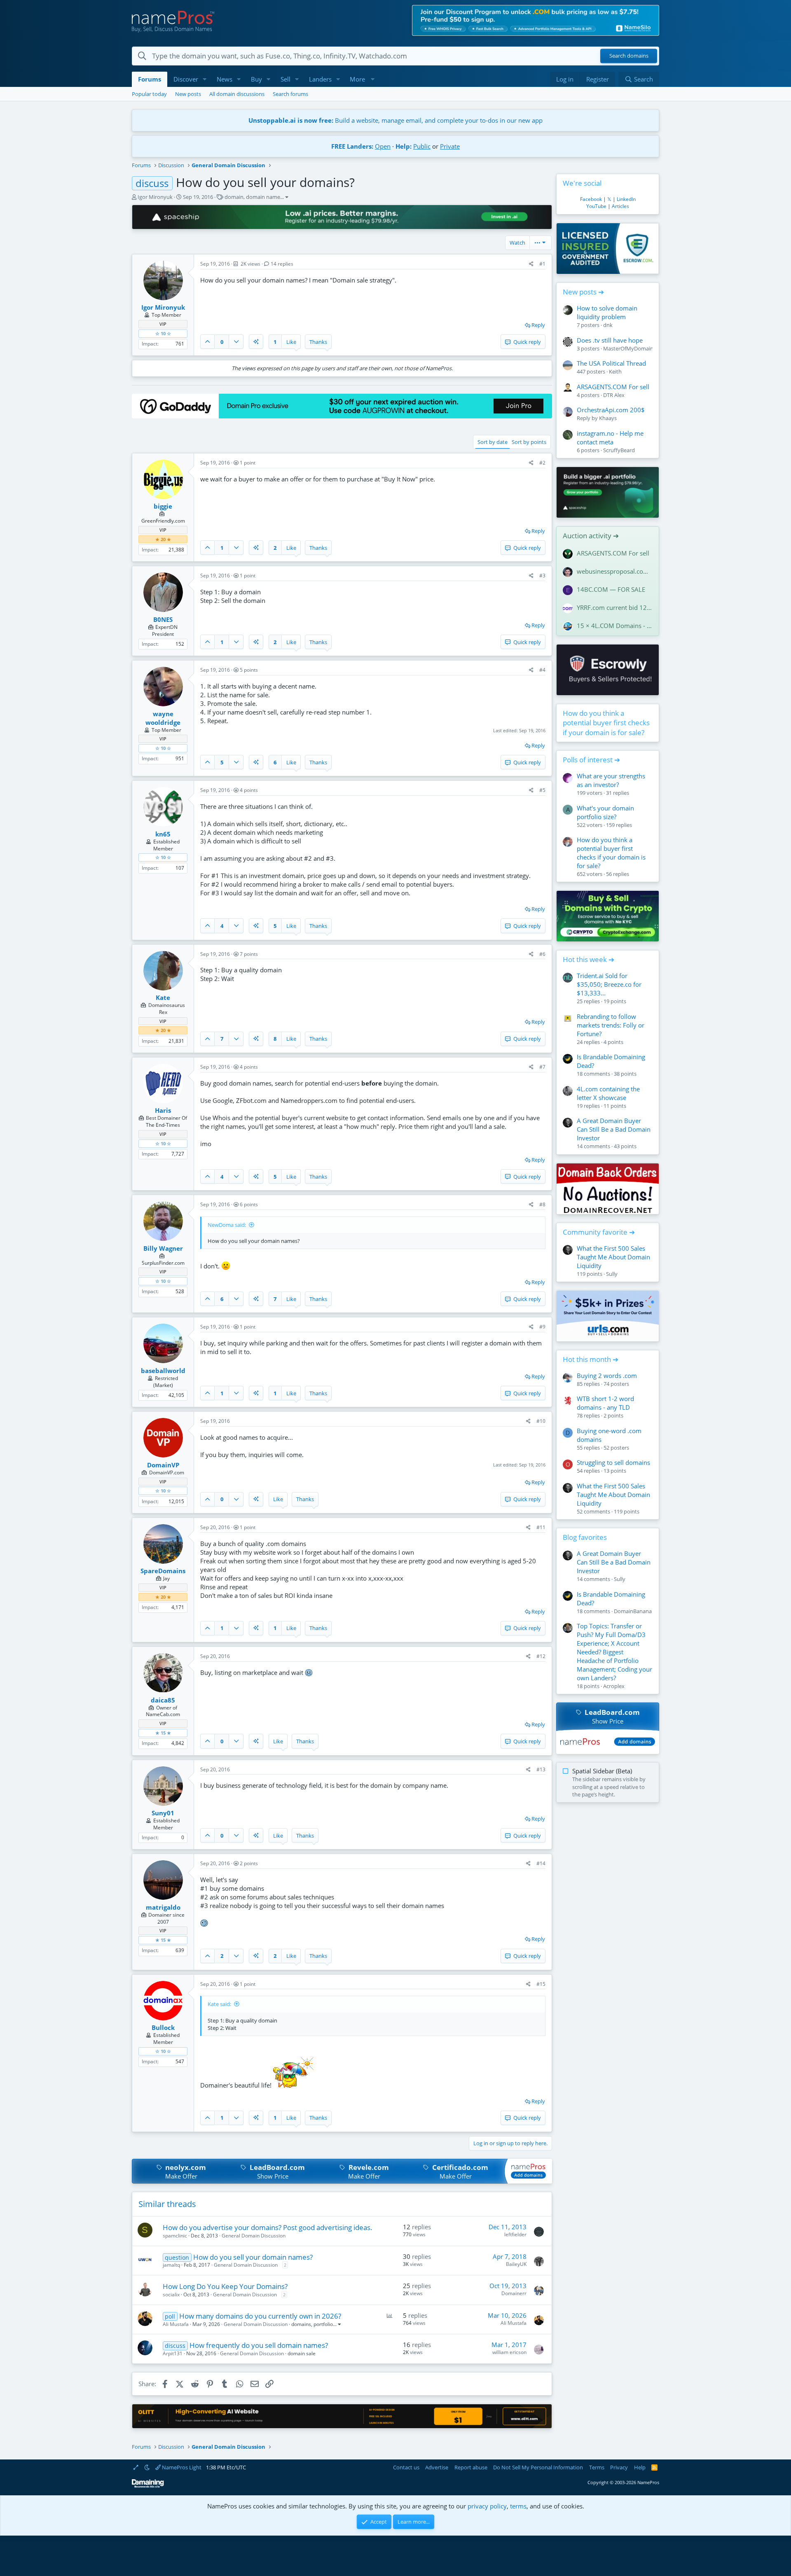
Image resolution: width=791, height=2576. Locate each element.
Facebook (591, 199)
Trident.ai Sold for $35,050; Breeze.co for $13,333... (609, 984)
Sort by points (529, 442)
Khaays (608, 418)
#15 (541, 1984)
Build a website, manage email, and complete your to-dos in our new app (395, 120)
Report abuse (471, 2467)
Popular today (149, 94)
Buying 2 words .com (607, 1376)
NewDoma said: (227, 1225)
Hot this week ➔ (589, 959)
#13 (541, 1769)
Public (422, 146)
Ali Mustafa (176, 2324)
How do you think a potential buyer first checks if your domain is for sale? (606, 723)
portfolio (323, 2324)
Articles (620, 206)
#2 (542, 463)
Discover (186, 79)
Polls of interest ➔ (591, 760)
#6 (542, 954)
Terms (597, 2467)
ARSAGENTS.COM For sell (613, 387)
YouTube (596, 206)
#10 (541, 1421)
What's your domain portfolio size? (605, 812)
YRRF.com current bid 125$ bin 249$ (615, 607)
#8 (542, 1204)
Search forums (290, 94)
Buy (256, 79)
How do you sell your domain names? (253, 2257)
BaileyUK (516, 2264)
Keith (615, 371)
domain (234, 197)
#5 (542, 790)
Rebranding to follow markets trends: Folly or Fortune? (611, 1025)
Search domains (629, 56)
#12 (541, 1656)
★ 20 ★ (163, 539)
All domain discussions (237, 94)
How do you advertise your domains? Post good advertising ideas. (268, 2227)
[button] (205, 79)
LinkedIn (626, 199)
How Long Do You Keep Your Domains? (225, 2286)
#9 (542, 1327)
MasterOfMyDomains (630, 348)
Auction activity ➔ (591, 536)
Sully (612, 1274)
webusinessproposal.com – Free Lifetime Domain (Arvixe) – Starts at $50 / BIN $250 (615, 571)
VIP (163, 324)
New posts (188, 94)
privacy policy (487, 2506)
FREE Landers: (352, 146)
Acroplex (614, 1686)
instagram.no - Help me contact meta (610, 438)
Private (450, 146)
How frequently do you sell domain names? (259, 2345)
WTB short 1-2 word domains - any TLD (605, 1403)
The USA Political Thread (611, 363)
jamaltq (171, 2265)
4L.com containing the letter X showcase (608, 1093)
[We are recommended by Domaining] (148, 2486)
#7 (542, 1067)
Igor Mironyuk (155, 197)
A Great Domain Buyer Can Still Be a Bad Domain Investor (614, 1129)
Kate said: (219, 2004)
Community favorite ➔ (599, 1232)
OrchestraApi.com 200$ (611, 410)
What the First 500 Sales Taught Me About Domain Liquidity (613, 1257)
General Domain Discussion (254, 2236)
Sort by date (493, 442)
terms (518, 2506)
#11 (541, 1527)
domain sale (302, 2353)
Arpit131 (173, 2353)
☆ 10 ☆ (163, 333)
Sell (286, 79)
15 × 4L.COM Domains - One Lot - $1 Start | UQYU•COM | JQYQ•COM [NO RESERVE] (615, 626)
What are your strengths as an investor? (611, 780)
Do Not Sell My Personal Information (538, 2467)
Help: (404, 146)
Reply (538, 325)
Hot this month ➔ (591, 1359)
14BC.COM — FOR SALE (611, 589)
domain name (263, 197)
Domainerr (514, 2293)
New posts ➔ (583, 292)
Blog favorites (585, 1537)
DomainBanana (633, 1611)
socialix (171, 2295)
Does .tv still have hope (610, 340)
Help (640, 2467)
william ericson (509, 2352)
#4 (542, 670)
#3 (542, 576)
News (225, 79)
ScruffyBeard (619, 450)
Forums (150, 79)
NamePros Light (181, 2467)
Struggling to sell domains (613, 1462)
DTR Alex (614, 395)
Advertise (437, 2467)
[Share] (531, 264)
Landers (320, 79)
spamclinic (175, 2236)
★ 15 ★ (163, 1733)
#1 (542, 264)
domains (301, 2324)
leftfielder (515, 2234)
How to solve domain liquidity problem (607, 312)
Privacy (619, 2467)
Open (383, 146)
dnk (608, 325)
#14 (541, 1863)
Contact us (406, 2467)
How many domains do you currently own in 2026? (260, 2316)
